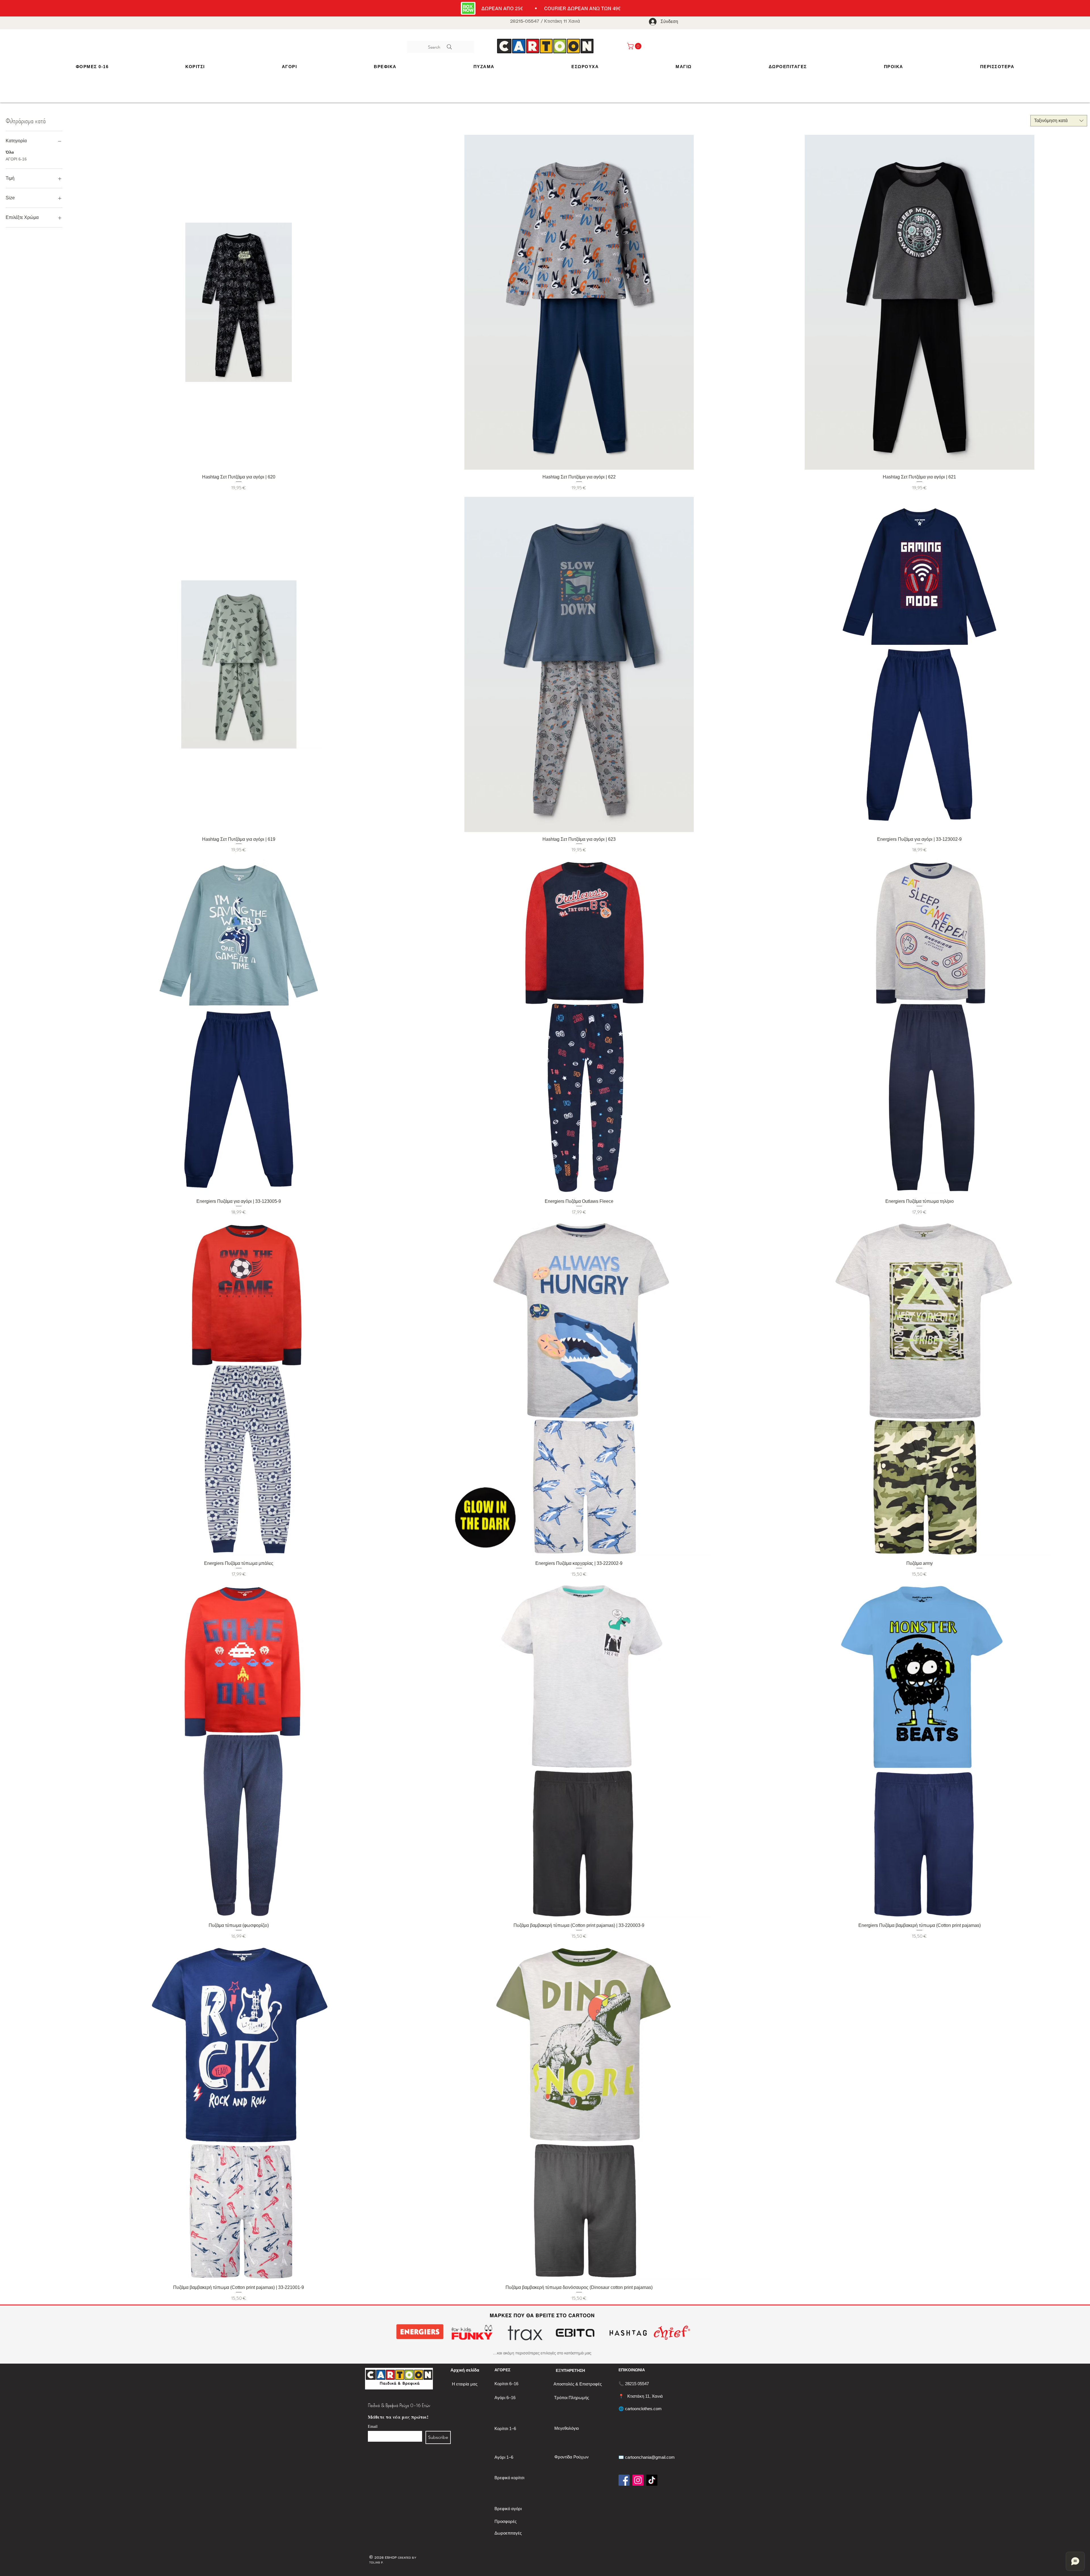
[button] (195, 67)
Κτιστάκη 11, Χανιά (645, 2396)
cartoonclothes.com (643, 2409)
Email (373, 2426)
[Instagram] (638, 2480)
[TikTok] (652, 2480)
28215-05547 (525, 21)
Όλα (10, 152)
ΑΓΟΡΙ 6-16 (16, 159)
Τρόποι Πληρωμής (572, 2398)
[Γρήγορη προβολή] (239, 302)
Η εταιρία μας (465, 2384)
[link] (635, 46)
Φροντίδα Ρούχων (572, 2457)
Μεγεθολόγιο (567, 2428)
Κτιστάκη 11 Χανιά (562, 21)
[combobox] (1059, 121)
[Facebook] (624, 2480)
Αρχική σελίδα (465, 2370)
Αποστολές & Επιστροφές (578, 2384)
